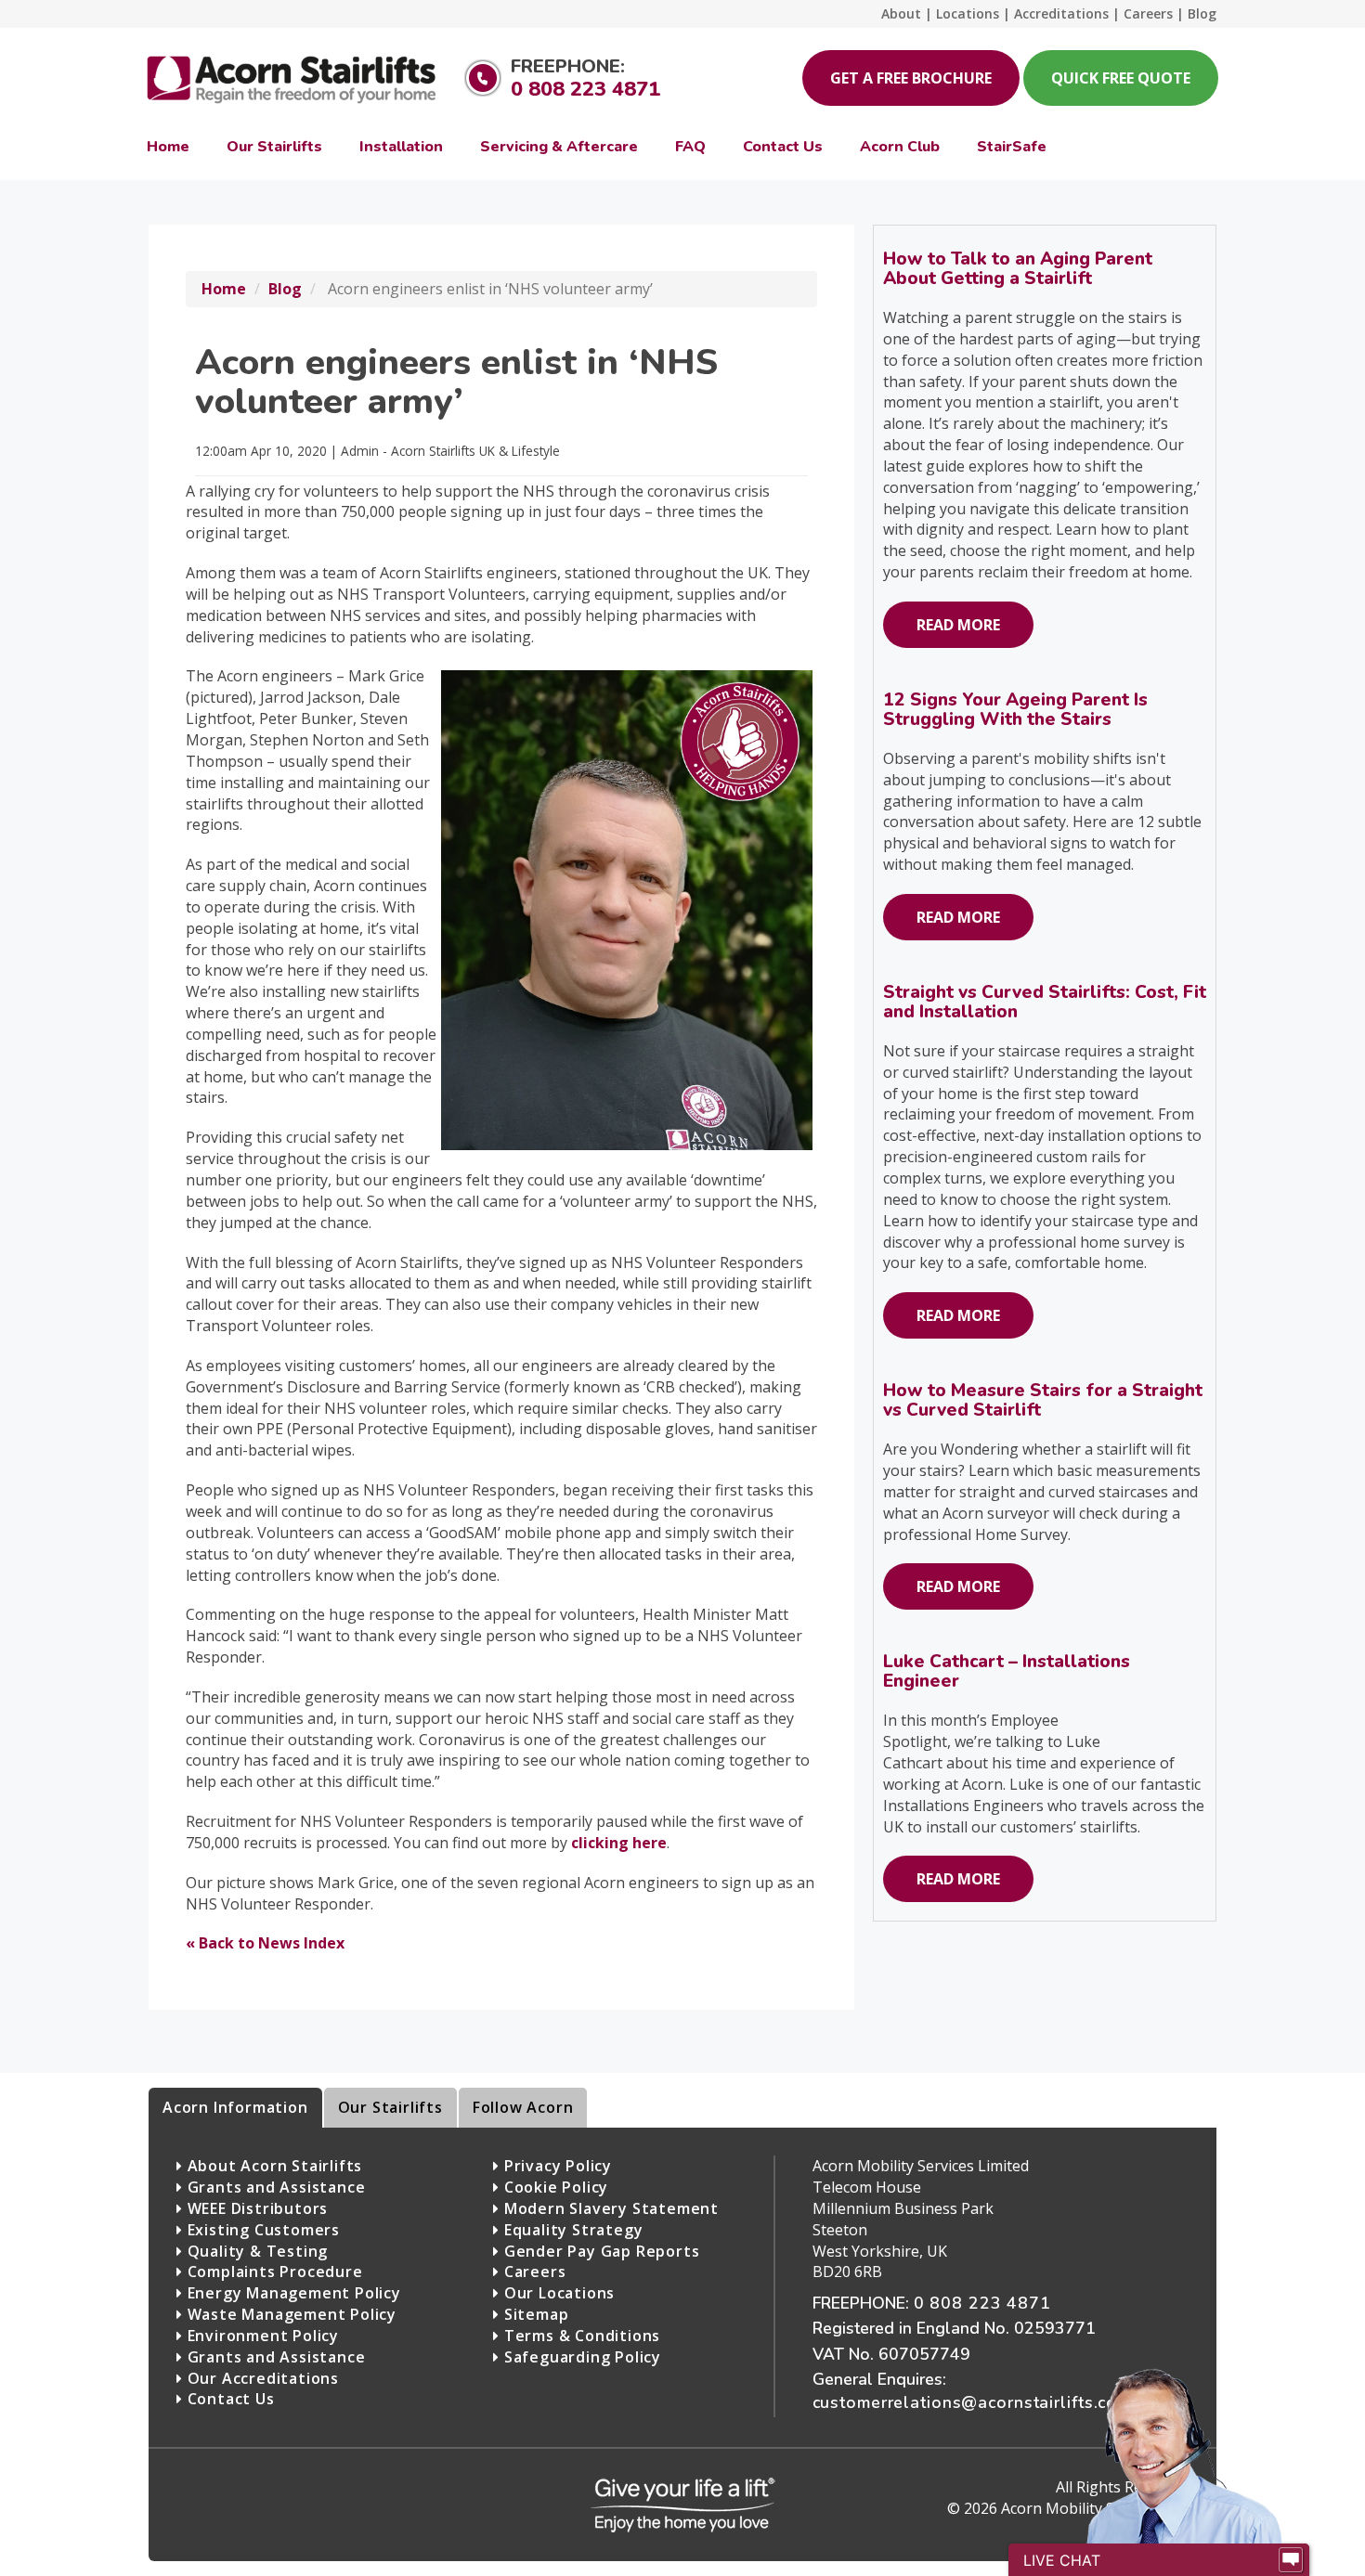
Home (224, 289)
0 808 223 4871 (585, 89)
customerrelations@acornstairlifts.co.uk (977, 2402)
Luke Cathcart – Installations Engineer (1007, 1671)
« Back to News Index (265, 1943)
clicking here (619, 1843)
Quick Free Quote (1121, 78)
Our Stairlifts (390, 2107)
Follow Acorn (523, 2107)
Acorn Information (235, 2107)
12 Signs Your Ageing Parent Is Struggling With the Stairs (1015, 710)
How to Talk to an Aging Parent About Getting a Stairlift (1018, 269)
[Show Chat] (1291, 2560)
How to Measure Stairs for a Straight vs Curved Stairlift (1043, 1400)
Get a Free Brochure (911, 78)
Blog (285, 289)
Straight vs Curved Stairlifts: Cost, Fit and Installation (1045, 1002)
